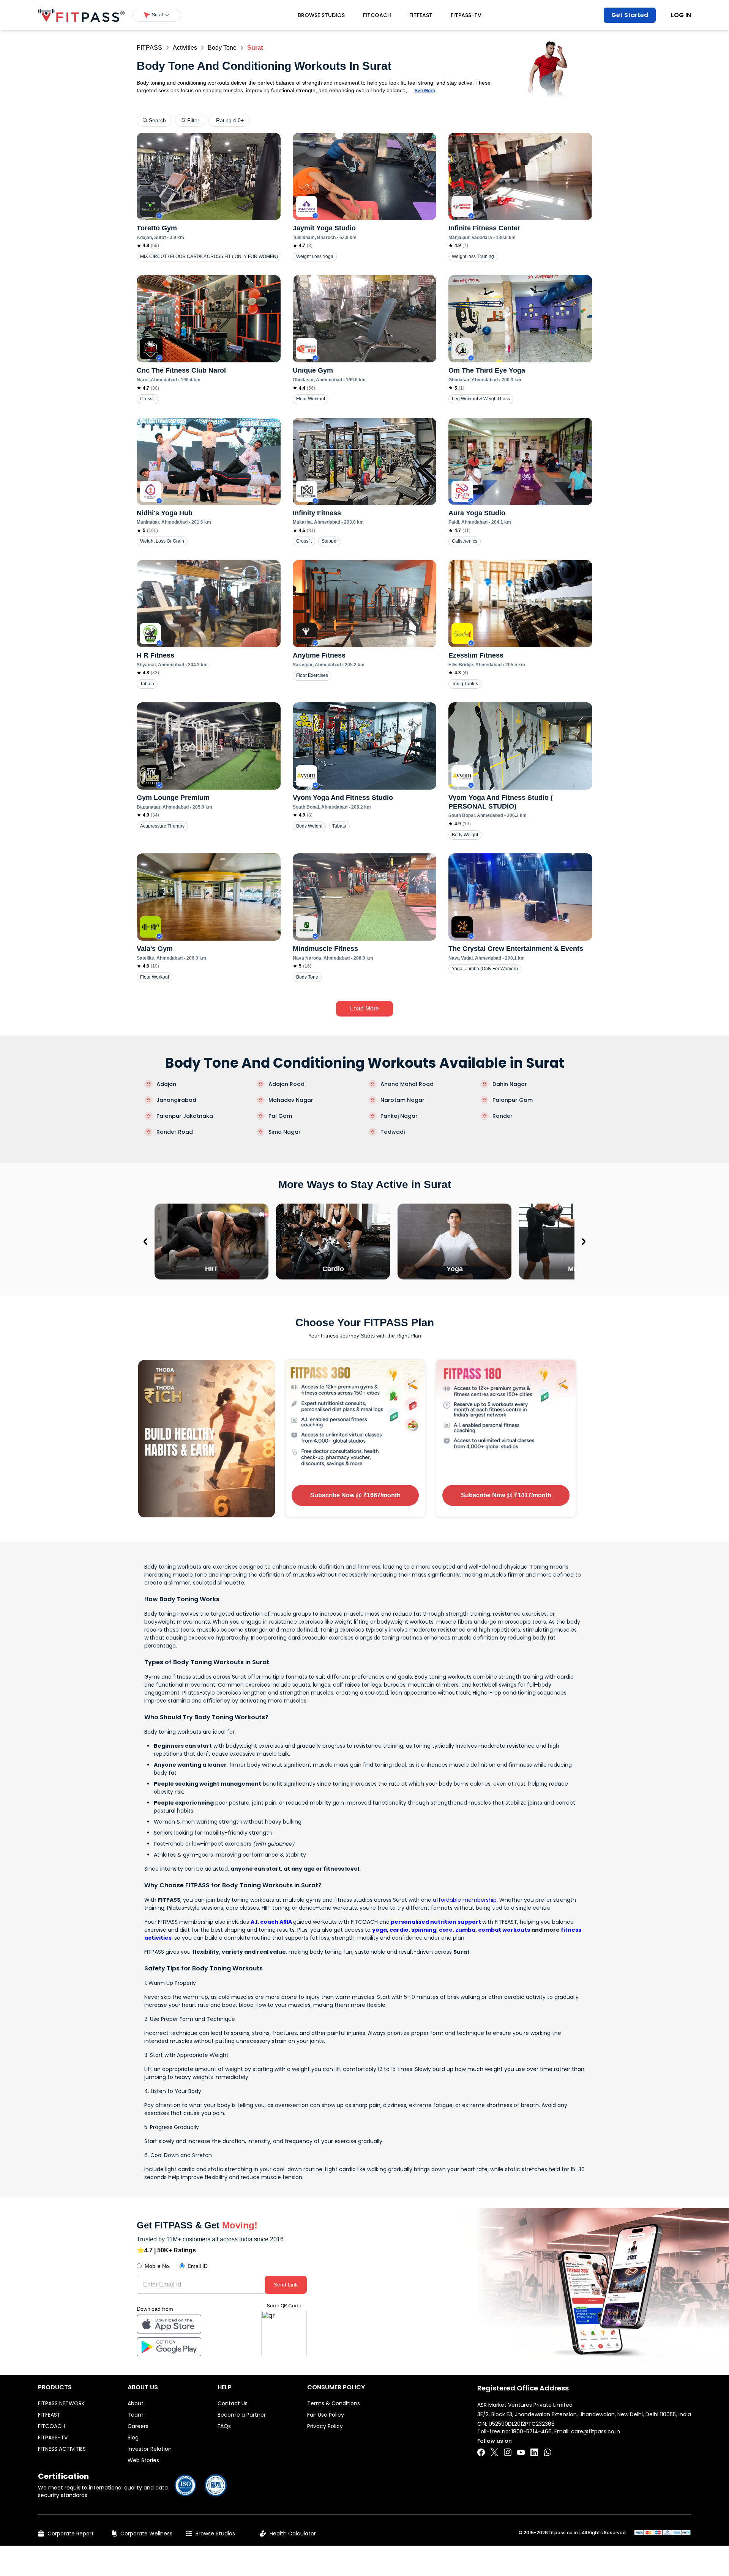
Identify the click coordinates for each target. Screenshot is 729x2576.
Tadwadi (393, 1132)
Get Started (630, 15)
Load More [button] (364, 1008)
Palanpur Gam (513, 1100)
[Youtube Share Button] (521, 2452)
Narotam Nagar (402, 1100)
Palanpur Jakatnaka (185, 1116)
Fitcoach (377, 15)
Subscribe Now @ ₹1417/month (506, 1495)
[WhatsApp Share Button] (548, 2452)
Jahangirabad (176, 1100)
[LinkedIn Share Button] (534, 2452)
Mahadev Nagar (291, 1100)
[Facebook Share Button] (481, 2452)
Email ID (198, 2266)
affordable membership (465, 1900)
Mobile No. (158, 2266)
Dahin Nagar (510, 1084)
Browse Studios (321, 15)
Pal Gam (280, 1116)
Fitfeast (421, 15)
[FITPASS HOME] (81, 15)
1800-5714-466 (532, 2431)
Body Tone (222, 48)
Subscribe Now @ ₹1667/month (355, 1495)
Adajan (166, 1084)
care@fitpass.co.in (596, 2431)
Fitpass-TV (466, 15)
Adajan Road (286, 1084)
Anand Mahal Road (407, 1084)
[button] (157, 15)
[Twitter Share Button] (494, 2452)
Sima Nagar (285, 1132)
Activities (185, 48)
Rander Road (175, 1132)
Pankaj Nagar (399, 1116)
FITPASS (149, 48)
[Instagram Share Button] (508, 2452)
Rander (503, 1116)
